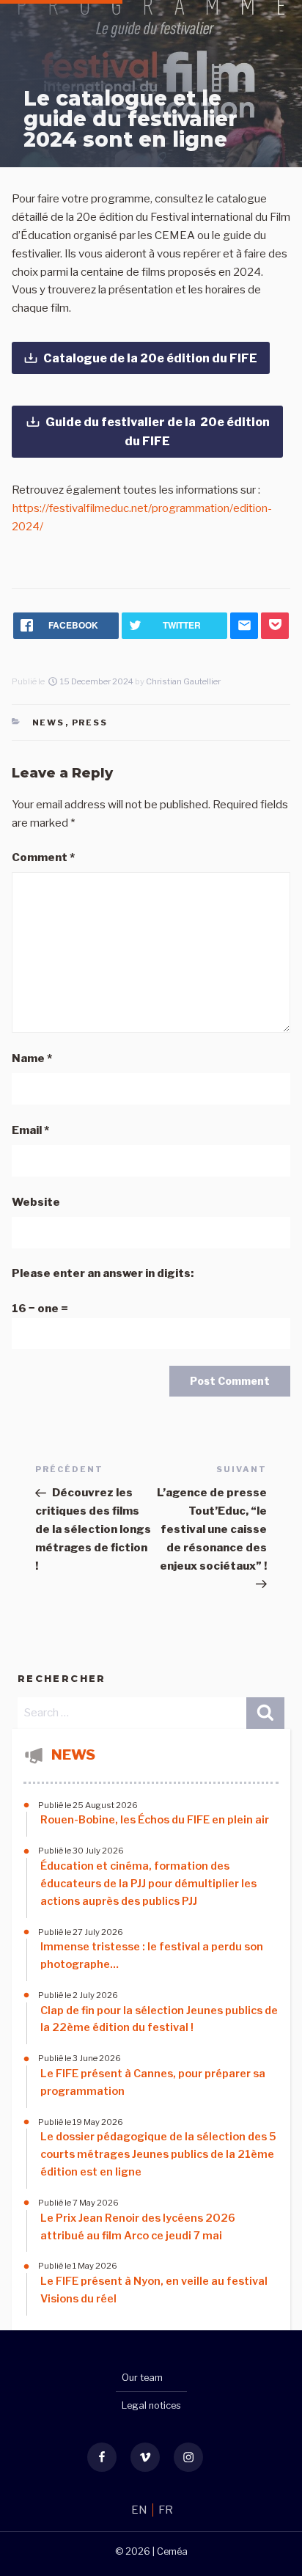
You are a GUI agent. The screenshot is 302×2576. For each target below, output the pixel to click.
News (49, 722)
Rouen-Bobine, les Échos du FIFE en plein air (155, 1820)
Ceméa (172, 2551)
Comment (43, 857)
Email (30, 1130)
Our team (142, 2378)
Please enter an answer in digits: (103, 1273)
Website (36, 1202)
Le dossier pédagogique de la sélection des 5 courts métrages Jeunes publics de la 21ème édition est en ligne (158, 2154)
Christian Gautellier (183, 681)
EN (140, 2510)
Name (32, 1058)
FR (166, 2510)
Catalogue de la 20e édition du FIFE (150, 358)
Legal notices (151, 2405)
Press (90, 722)
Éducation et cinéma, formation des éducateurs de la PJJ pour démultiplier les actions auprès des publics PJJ (148, 1884)
